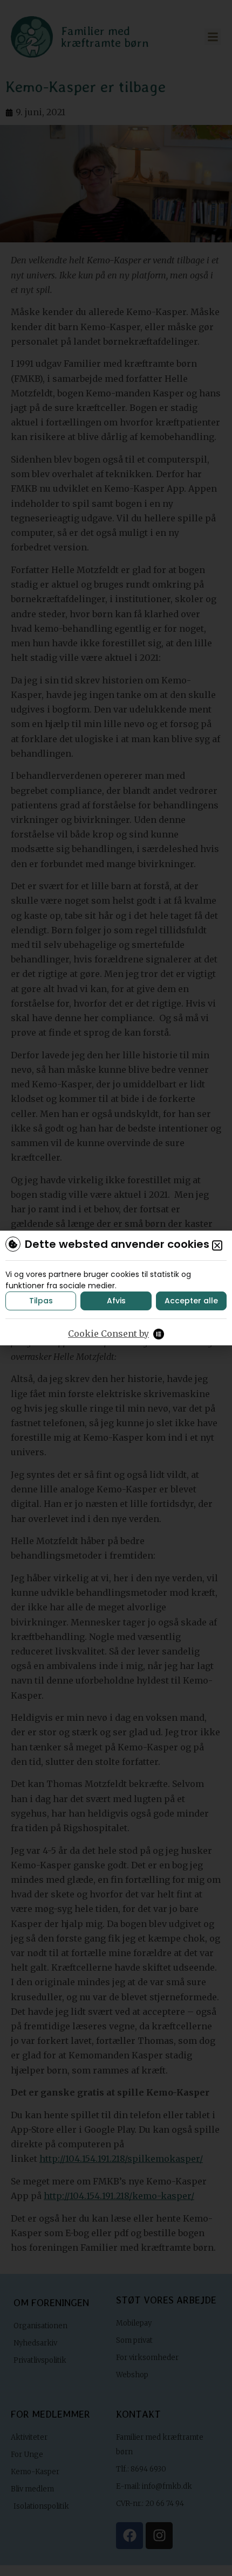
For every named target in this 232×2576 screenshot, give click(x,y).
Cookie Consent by (108, 1334)
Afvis (116, 1301)
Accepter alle (191, 1301)
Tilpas (41, 1301)
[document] (116, 1288)
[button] (217, 1245)
